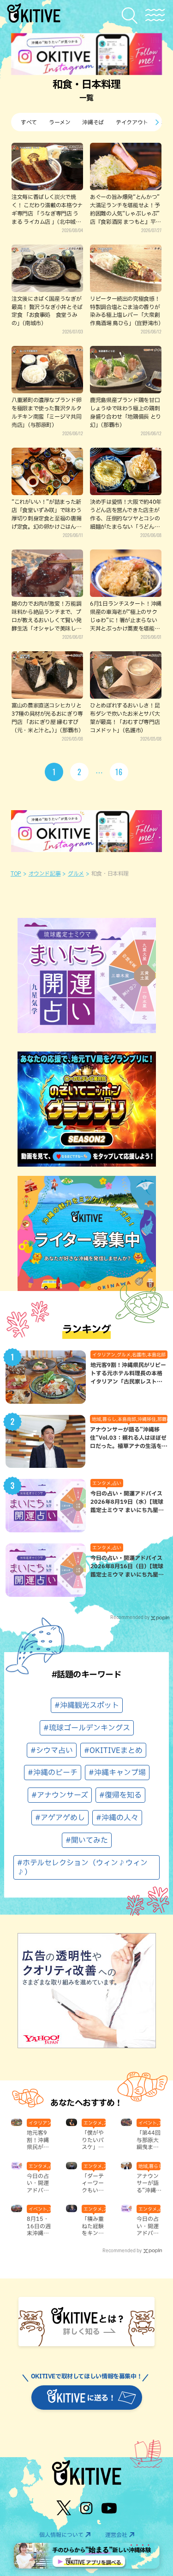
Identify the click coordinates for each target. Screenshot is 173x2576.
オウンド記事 (45, 873)
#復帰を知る (120, 1795)
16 (119, 772)
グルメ (76, 873)
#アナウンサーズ (60, 1795)
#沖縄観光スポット (87, 1705)
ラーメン (60, 122)
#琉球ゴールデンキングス (87, 1728)
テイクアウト (132, 122)
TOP (16, 873)
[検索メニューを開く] (132, 15)
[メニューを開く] (155, 15)
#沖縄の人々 (117, 1817)
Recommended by (130, 1617)
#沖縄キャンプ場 (117, 1772)
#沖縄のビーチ (53, 1772)
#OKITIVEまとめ (113, 1750)
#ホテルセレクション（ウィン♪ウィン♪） (82, 1867)
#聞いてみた (87, 1840)
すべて (29, 122)
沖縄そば (93, 122)
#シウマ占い (52, 1750)
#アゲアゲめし (60, 1817)
